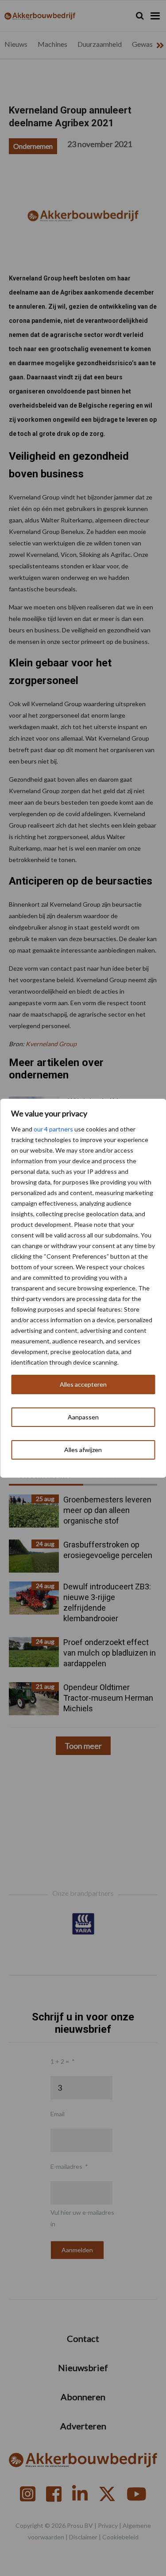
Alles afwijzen (83, 1450)
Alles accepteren (83, 1384)
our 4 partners (53, 1129)
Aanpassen (83, 1417)
